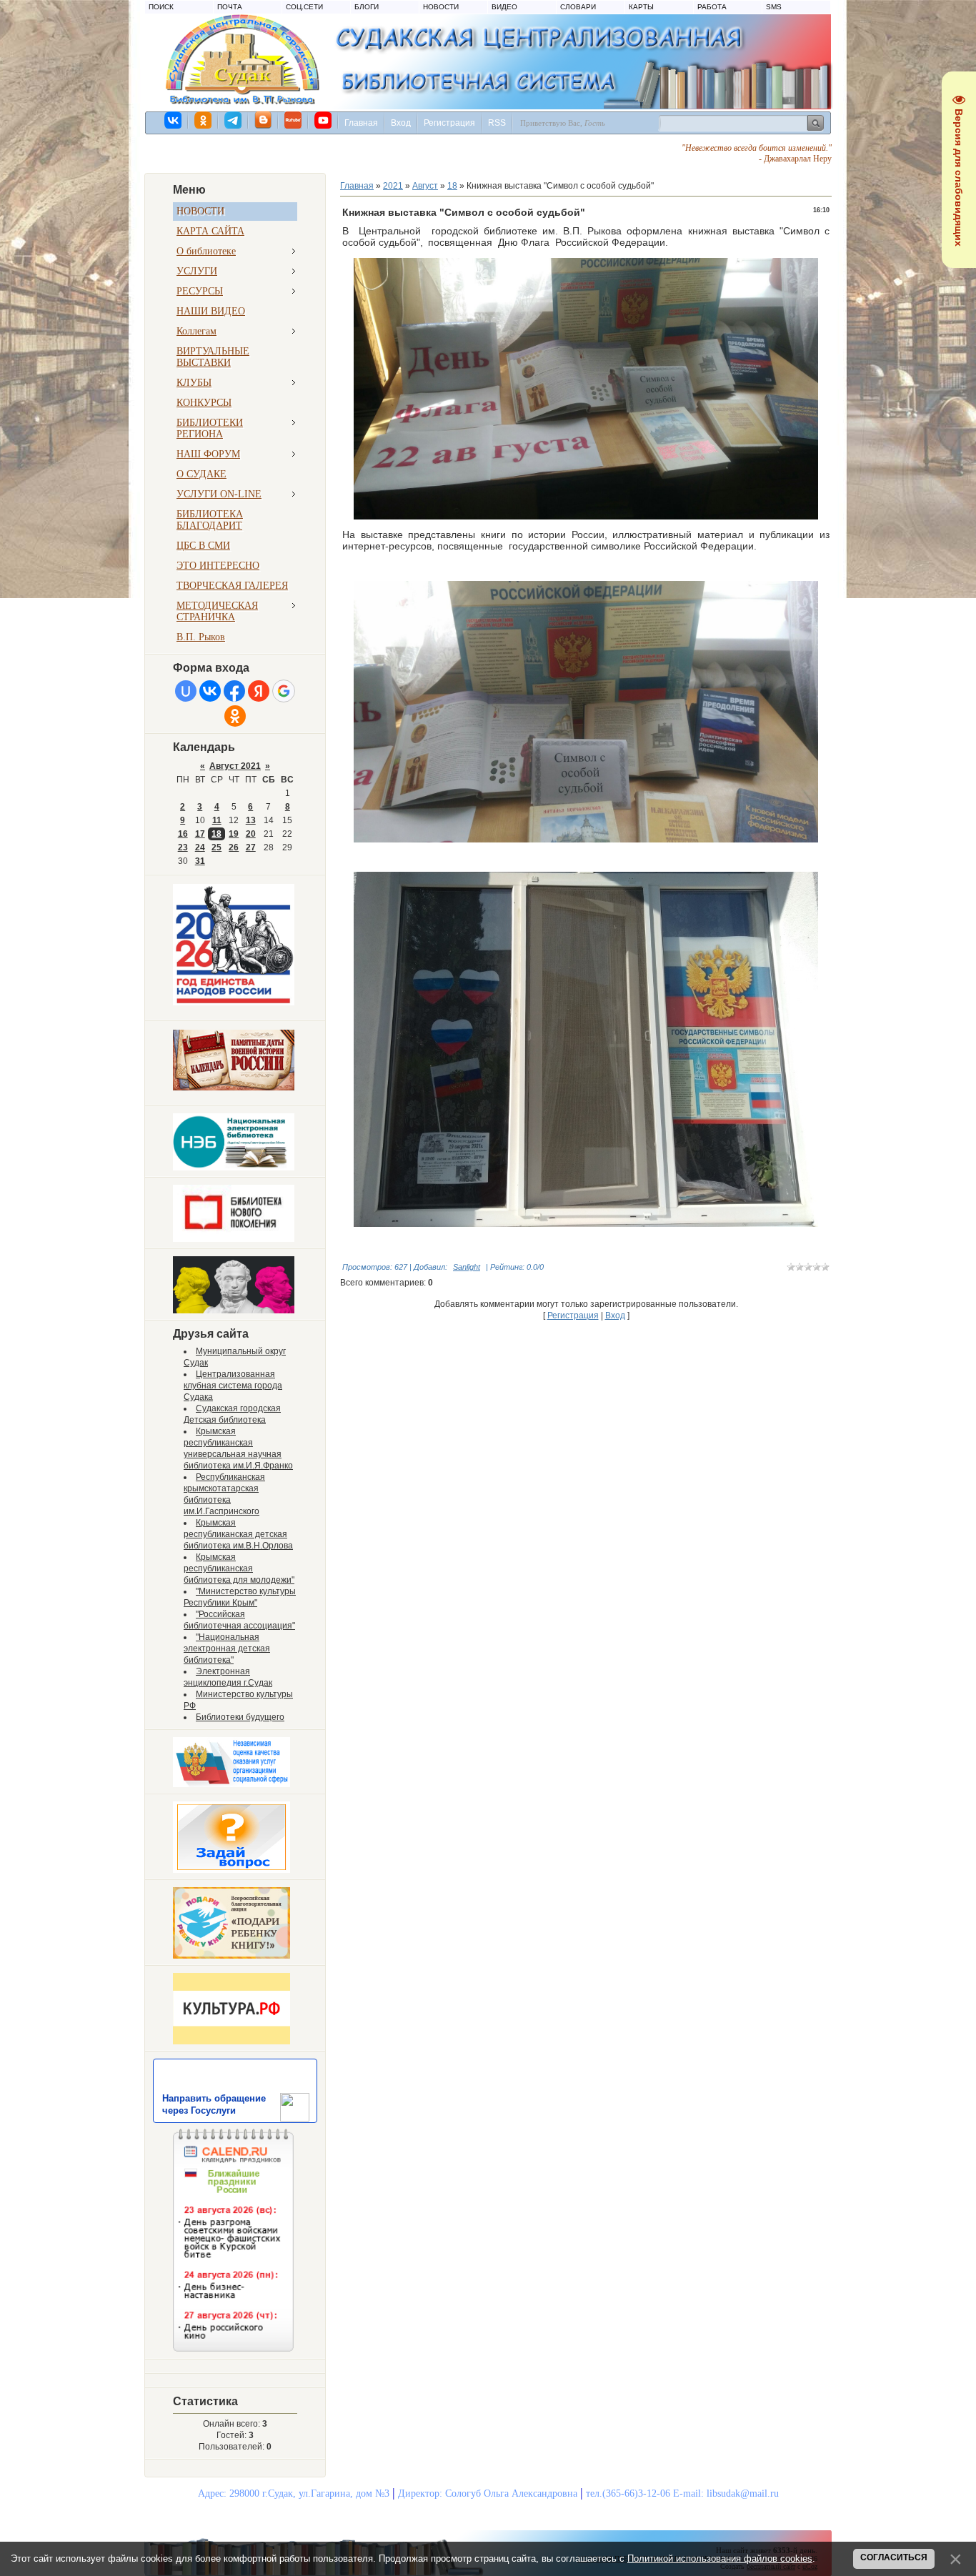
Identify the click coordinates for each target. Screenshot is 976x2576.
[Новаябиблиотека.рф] (234, 1239)
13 (251, 820)
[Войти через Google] (284, 691)
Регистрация (449, 123)
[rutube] (294, 120)
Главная (361, 123)
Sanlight (467, 1267)
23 (183, 847)
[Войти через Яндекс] (259, 691)
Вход (401, 123)
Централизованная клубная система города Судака (233, 1386)
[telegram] (234, 120)
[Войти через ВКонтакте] (210, 691)
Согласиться (894, 2557)
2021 (393, 186)
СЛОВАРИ (578, 7)
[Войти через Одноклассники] (235, 716)
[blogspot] (264, 120)
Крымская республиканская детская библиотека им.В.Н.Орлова (238, 1534)
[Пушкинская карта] (234, 1311)
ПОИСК (161, 7)
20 (251, 834)
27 (251, 847)
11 (217, 820)
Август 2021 (235, 766)
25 (216, 847)
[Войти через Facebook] (234, 691)
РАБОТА (712, 7)
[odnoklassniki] (204, 120)
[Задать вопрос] (231, 1870)
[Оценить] (231, 1784)
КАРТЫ (641, 7)
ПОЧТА (230, 7)
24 (200, 847)
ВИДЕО (504, 7)
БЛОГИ (367, 7)
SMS (774, 7)
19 (234, 834)
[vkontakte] (174, 120)
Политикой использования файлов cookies (720, 2558)
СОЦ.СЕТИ (304, 7)
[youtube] (324, 120)
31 (200, 861)
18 (216, 834)
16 (183, 834)
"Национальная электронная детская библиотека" (227, 1648)
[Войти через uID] (186, 691)
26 (234, 847)
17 (200, 834)
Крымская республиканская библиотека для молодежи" (239, 1568)
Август (425, 186)
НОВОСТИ (441, 7)
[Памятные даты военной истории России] (234, 1088)
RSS (497, 123)
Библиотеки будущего (240, 1717)
